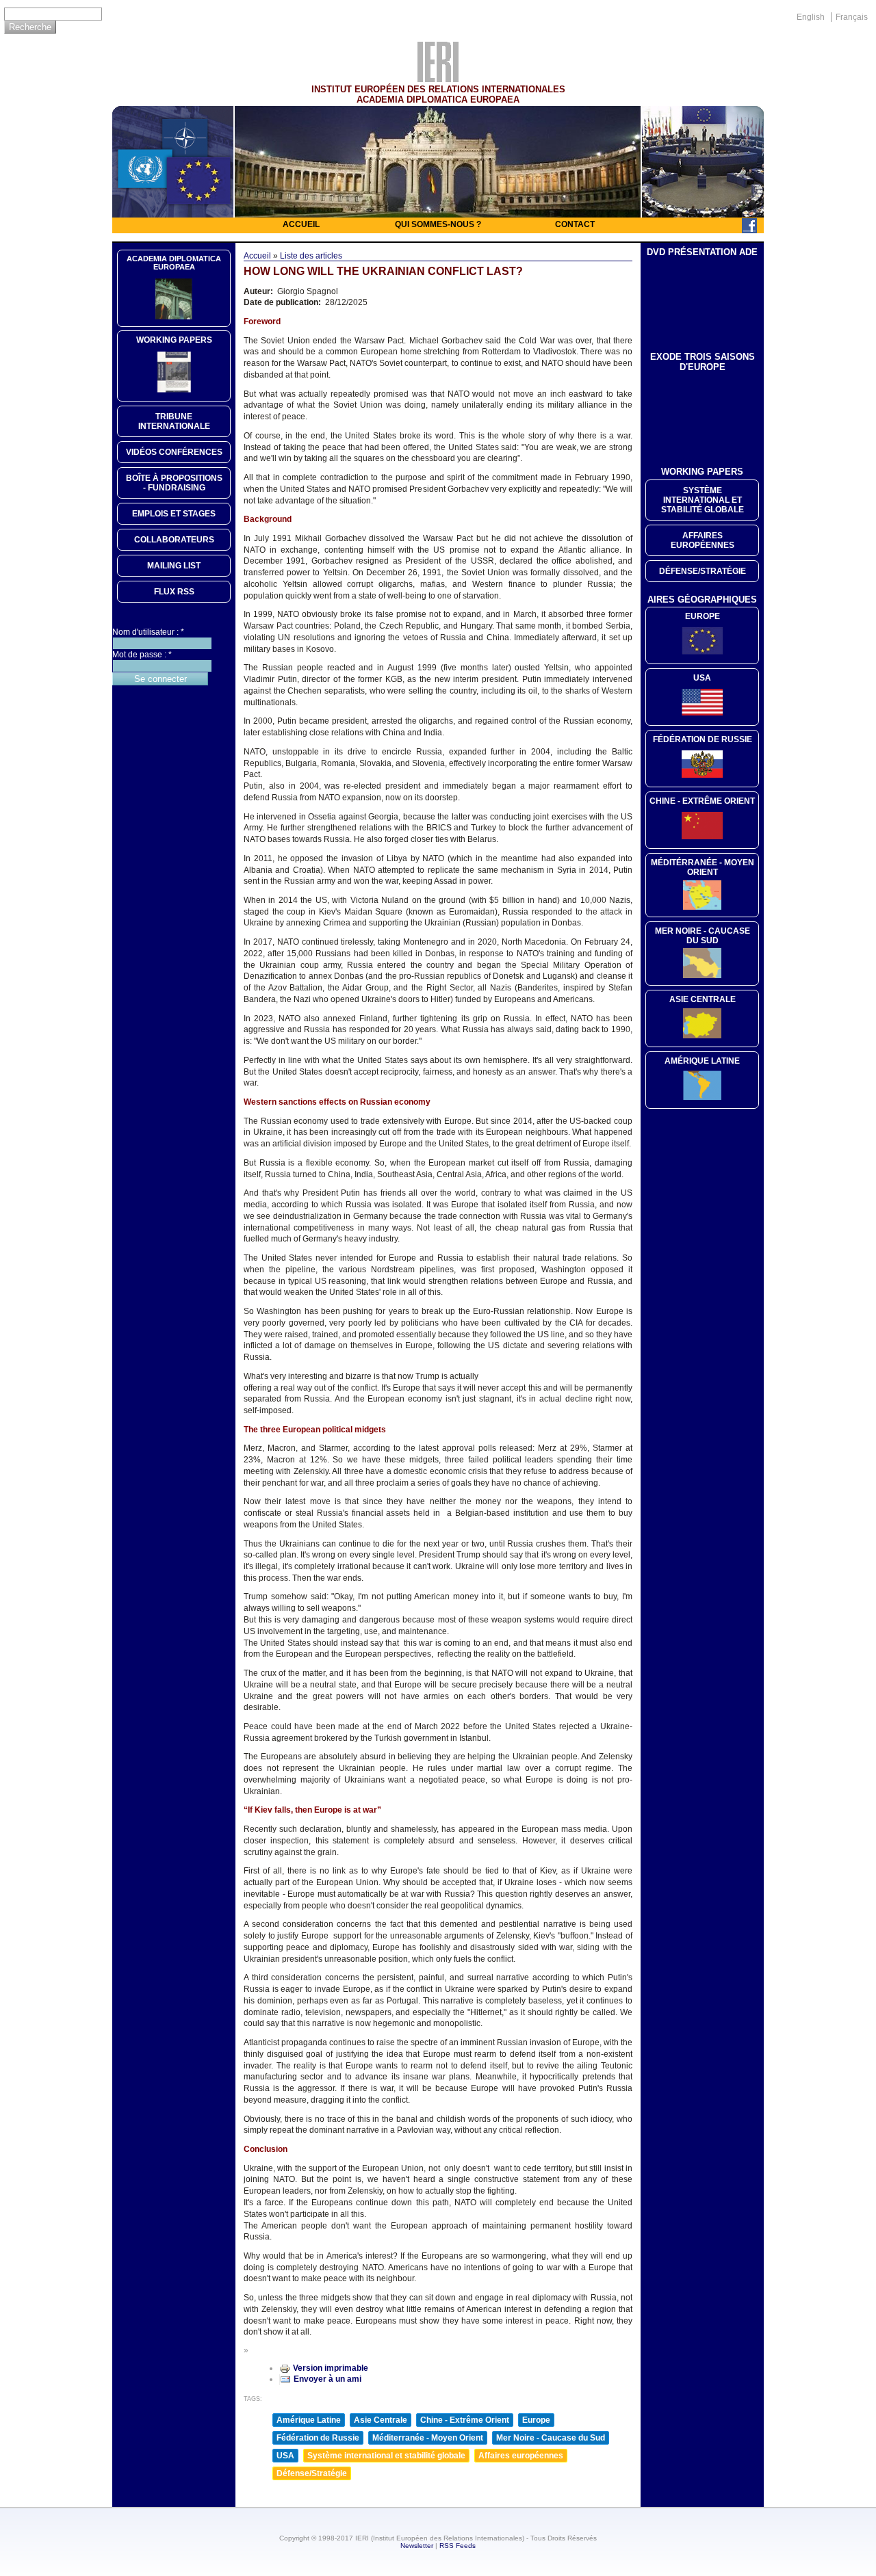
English (811, 17)
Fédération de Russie (318, 2438)
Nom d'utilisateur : (148, 632)
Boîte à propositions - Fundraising (174, 483)
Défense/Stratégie (312, 2473)
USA (285, 2456)
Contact (575, 224)
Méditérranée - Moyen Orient (703, 867)
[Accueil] (438, 79)
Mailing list (174, 566)
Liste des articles (311, 256)
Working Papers (174, 340)
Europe (536, 2420)
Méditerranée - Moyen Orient (428, 2438)
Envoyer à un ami (327, 2379)
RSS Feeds (458, 2546)
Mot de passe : (142, 655)
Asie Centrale (381, 2420)
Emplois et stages (174, 514)
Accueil (301, 224)
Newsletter (417, 2546)
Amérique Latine (309, 2420)
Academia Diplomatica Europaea (174, 263)
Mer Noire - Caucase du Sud (551, 2438)
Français (852, 17)
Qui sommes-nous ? (438, 224)
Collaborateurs (174, 540)
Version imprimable (331, 2368)
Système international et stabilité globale (386, 2456)
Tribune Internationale (174, 421)
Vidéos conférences (174, 452)
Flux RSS (174, 592)
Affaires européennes (521, 2456)
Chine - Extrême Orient (465, 2420)
